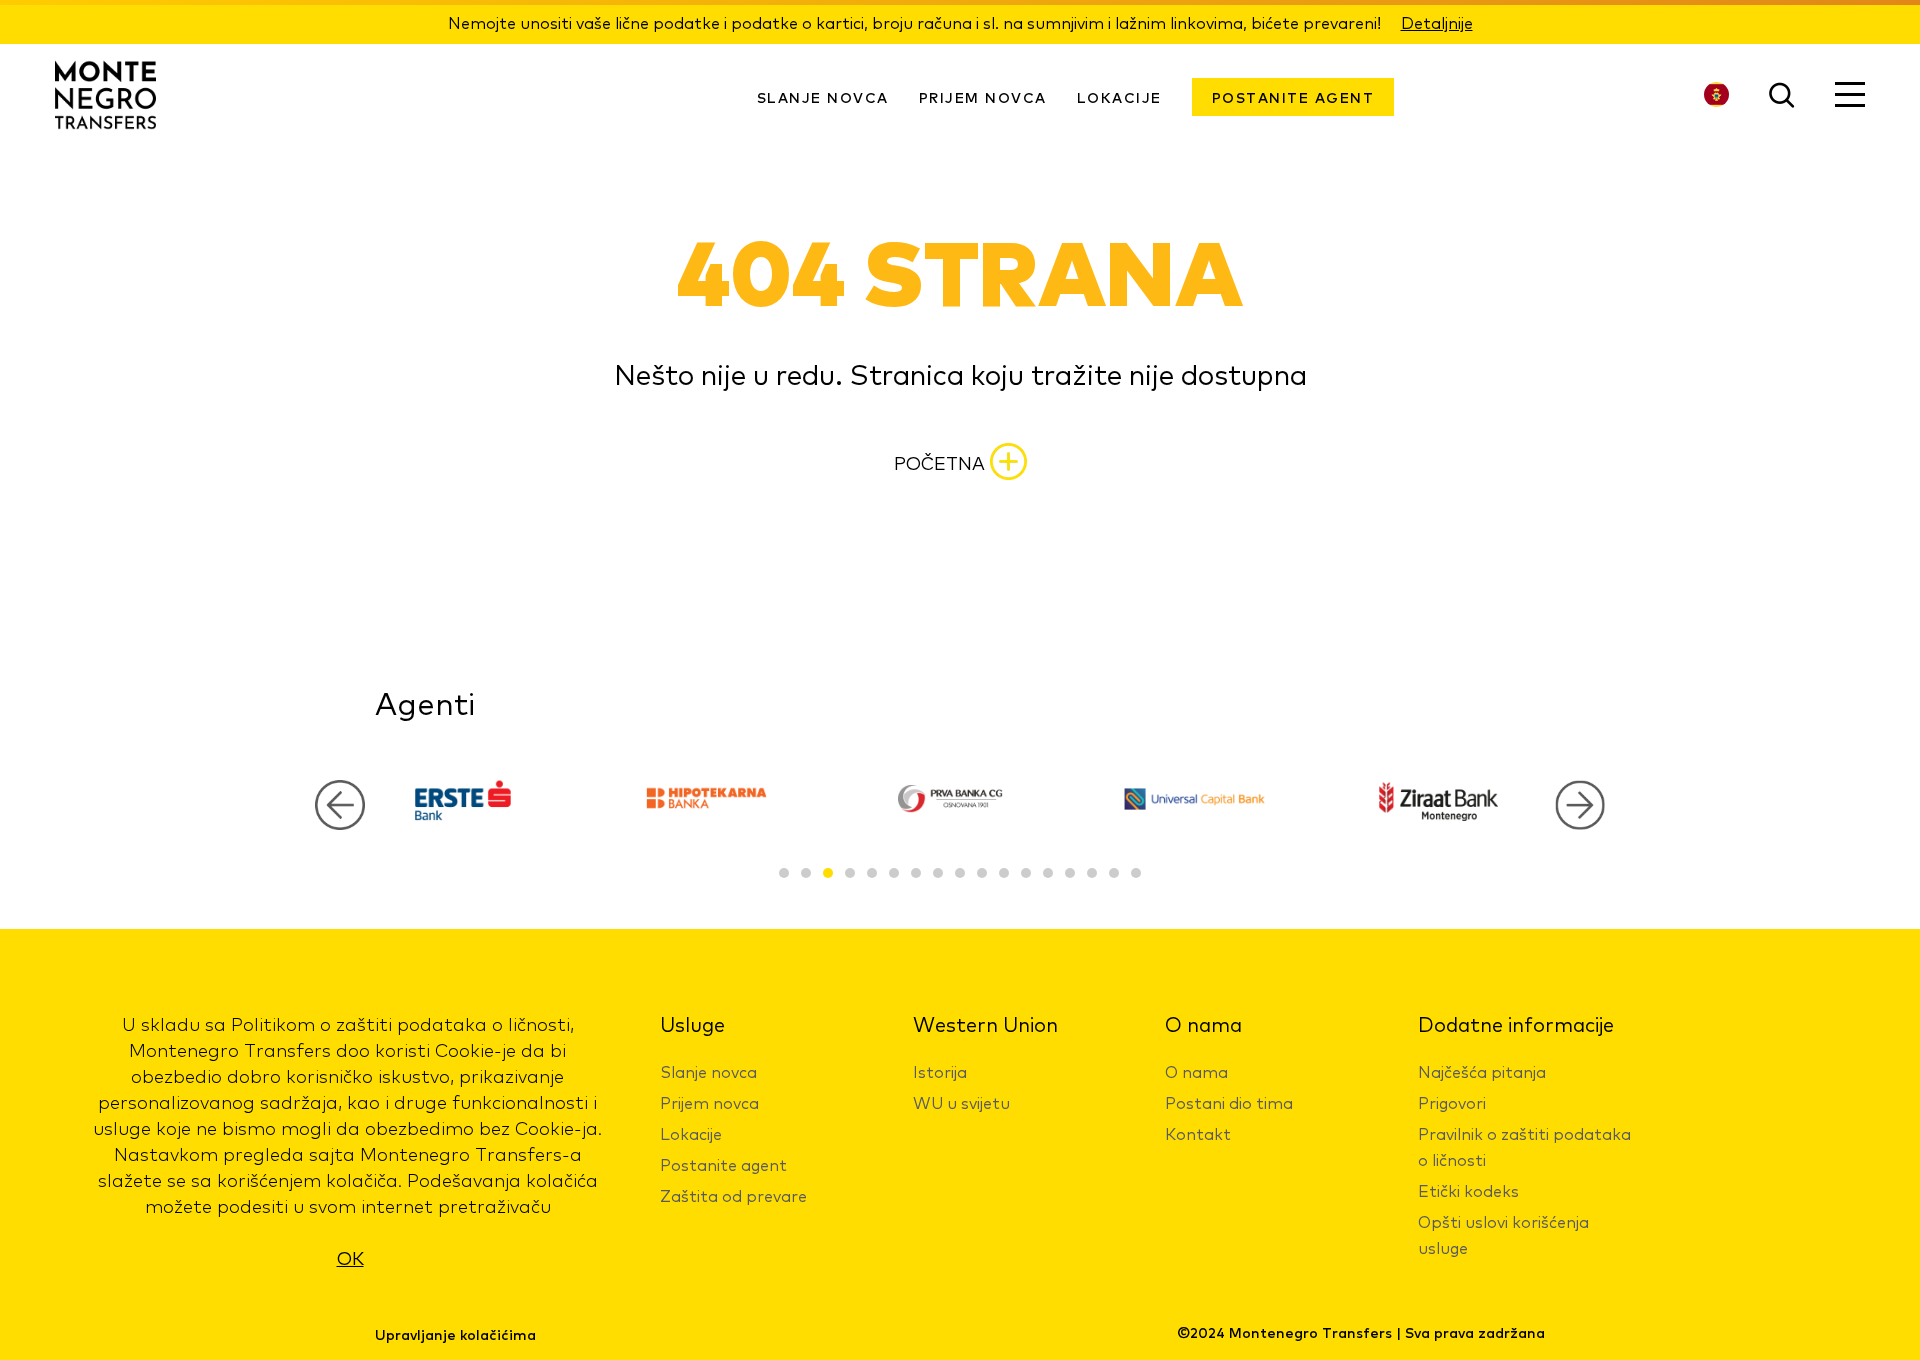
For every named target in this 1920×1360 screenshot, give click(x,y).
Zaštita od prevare (733, 1195)
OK (350, 1257)
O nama (1196, 1071)
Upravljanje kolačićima (455, 1334)
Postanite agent (1293, 97)
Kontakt (1198, 1133)
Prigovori (1452, 1102)
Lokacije (1119, 97)
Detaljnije (1437, 22)
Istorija (940, 1071)
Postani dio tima (1229, 1102)
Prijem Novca (983, 97)
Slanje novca (708, 1071)
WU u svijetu (961, 1102)
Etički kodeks (1468, 1190)
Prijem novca (709, 1102)
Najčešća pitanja (1482, 1071)
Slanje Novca (823, 97)
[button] (1580, 805)
